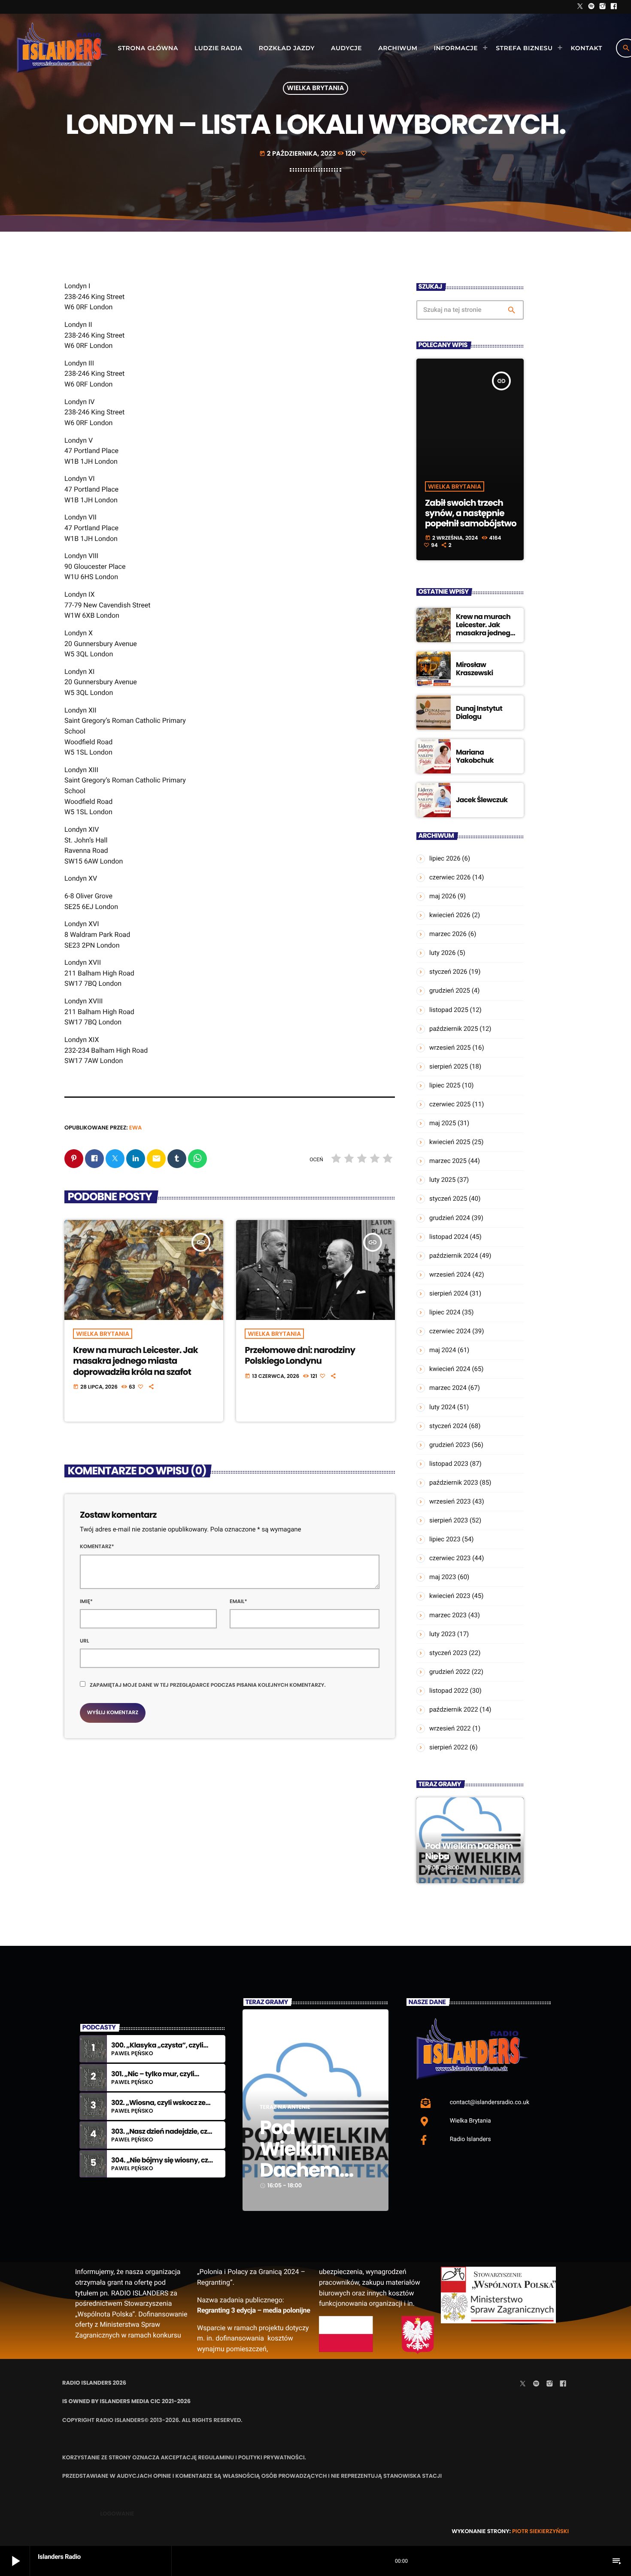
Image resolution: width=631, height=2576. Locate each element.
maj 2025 (443, 1123)
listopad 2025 (449, 1010)
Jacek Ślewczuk (482, 800)
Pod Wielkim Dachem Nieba (469, 1851)
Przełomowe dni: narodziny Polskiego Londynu (300, 1355)
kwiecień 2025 (450, 1142)
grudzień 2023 (450, 1445)
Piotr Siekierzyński (540, 2531)
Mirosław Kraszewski (475, 669)
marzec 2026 (448, 934)
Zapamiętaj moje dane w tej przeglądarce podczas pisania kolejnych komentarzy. (208, 1685)
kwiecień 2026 (450, 915)
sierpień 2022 (449, 1747)
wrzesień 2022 (450, 1728)
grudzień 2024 (450, 1218)
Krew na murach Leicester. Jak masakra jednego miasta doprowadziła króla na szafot (135, 1361)
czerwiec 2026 (450, 877)
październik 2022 (454, 1709)
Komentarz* (97, 1547)
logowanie (117, 2514)
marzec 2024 (448, 1388)
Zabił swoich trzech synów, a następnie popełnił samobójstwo (471, 513)
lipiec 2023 (445, 1539)
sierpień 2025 (449, 1066)
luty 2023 (442, 1634)
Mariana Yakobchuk (475, 756)
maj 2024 (443, 1350)
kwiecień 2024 (450, 1369)
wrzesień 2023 (450, 1501)
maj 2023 (443, 1577)
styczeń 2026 (448, 972)
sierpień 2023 (449, 1520)
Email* (238, 1602)
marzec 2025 (448, 1161)
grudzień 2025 (450, 991)
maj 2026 (443, 896)
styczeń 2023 (448, 1653)
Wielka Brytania (316, 89)
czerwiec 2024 (450, 1331)
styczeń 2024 (448, 1426)
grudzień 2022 (450, 1672)
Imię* (86, 1602)
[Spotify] (592, 7)
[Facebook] (614, 7)
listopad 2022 (449, 1691)
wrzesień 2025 (450, 1048)
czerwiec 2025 (450, 1104)
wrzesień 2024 (450, 1274)
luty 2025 (442, 1180)
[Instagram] (603, 7)
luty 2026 (442, 953)
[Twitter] (580, 7)
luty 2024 (442, 1407)
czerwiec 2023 (450, 1558)
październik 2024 (454, 1256)
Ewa (136, 1128)
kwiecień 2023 (450, 1596)
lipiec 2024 (445, 1312)
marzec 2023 (448, 1615)
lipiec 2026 (445, 858)
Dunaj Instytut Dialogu (479, 713)
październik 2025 (454, 1029)
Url (85, 1641)
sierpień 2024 (449, 1293)
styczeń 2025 (448, 1199)
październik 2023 (454, 1483)
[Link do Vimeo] (62, 48)
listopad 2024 (449, 1237)
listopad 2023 (449, 1464)
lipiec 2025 (445, 1085)
